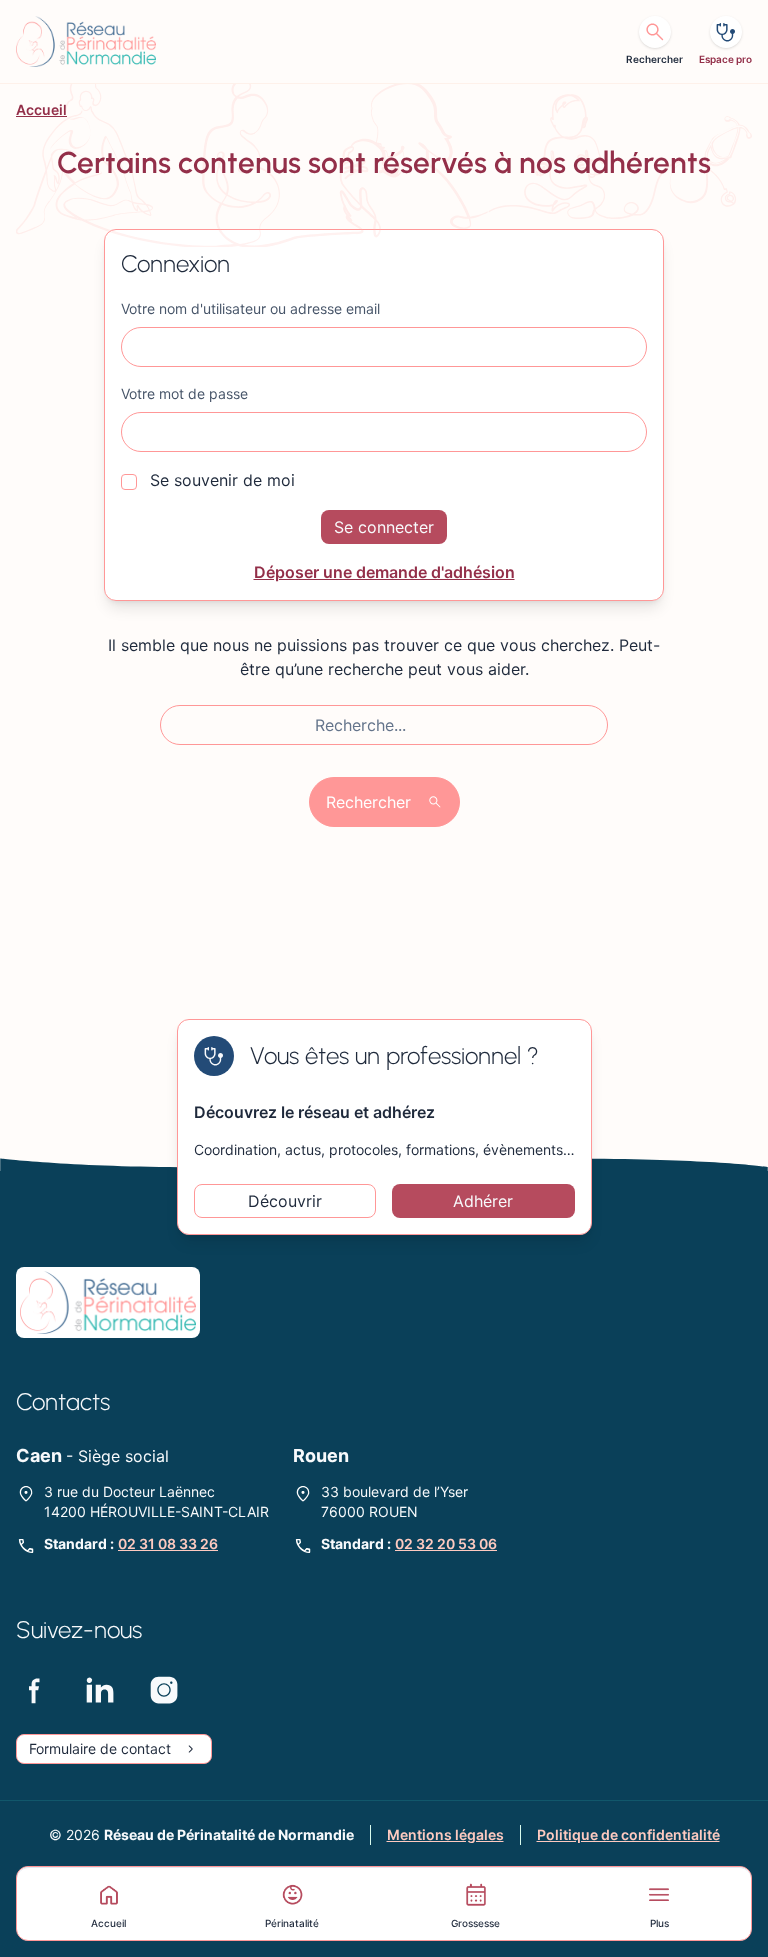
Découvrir (285, 1201)
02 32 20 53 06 (446, 1543)
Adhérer (483, 1201)
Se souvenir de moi (220, 480)
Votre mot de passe (184, 393)
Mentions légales (445, 1834)
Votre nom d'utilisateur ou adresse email (250, 308)
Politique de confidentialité (628, 1834)
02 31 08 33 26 (168, 1543)
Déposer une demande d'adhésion (384, 572)
